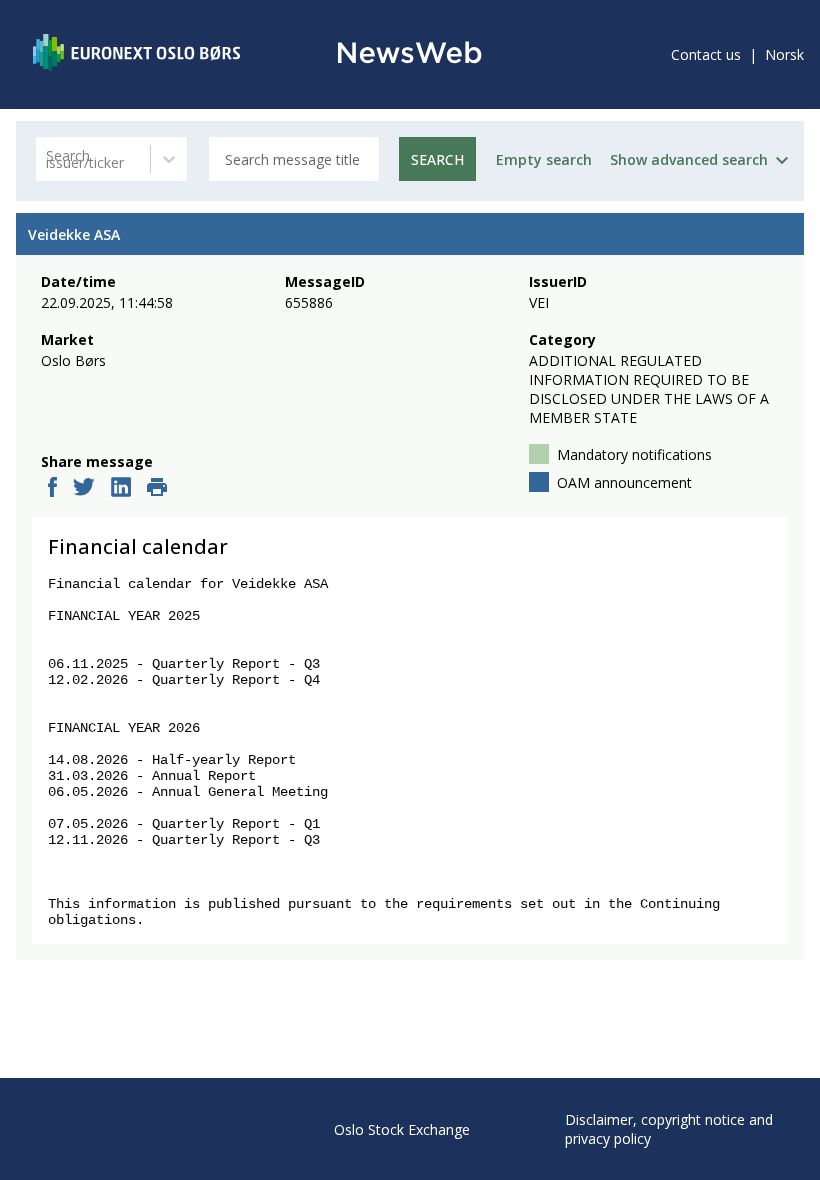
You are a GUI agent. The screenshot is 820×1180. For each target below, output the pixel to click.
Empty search (544, 159)
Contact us (706, 54)
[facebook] (52, 489)
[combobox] (48, 159)
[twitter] (84, 489)
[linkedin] (121, 489)
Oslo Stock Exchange (402, 1129)
